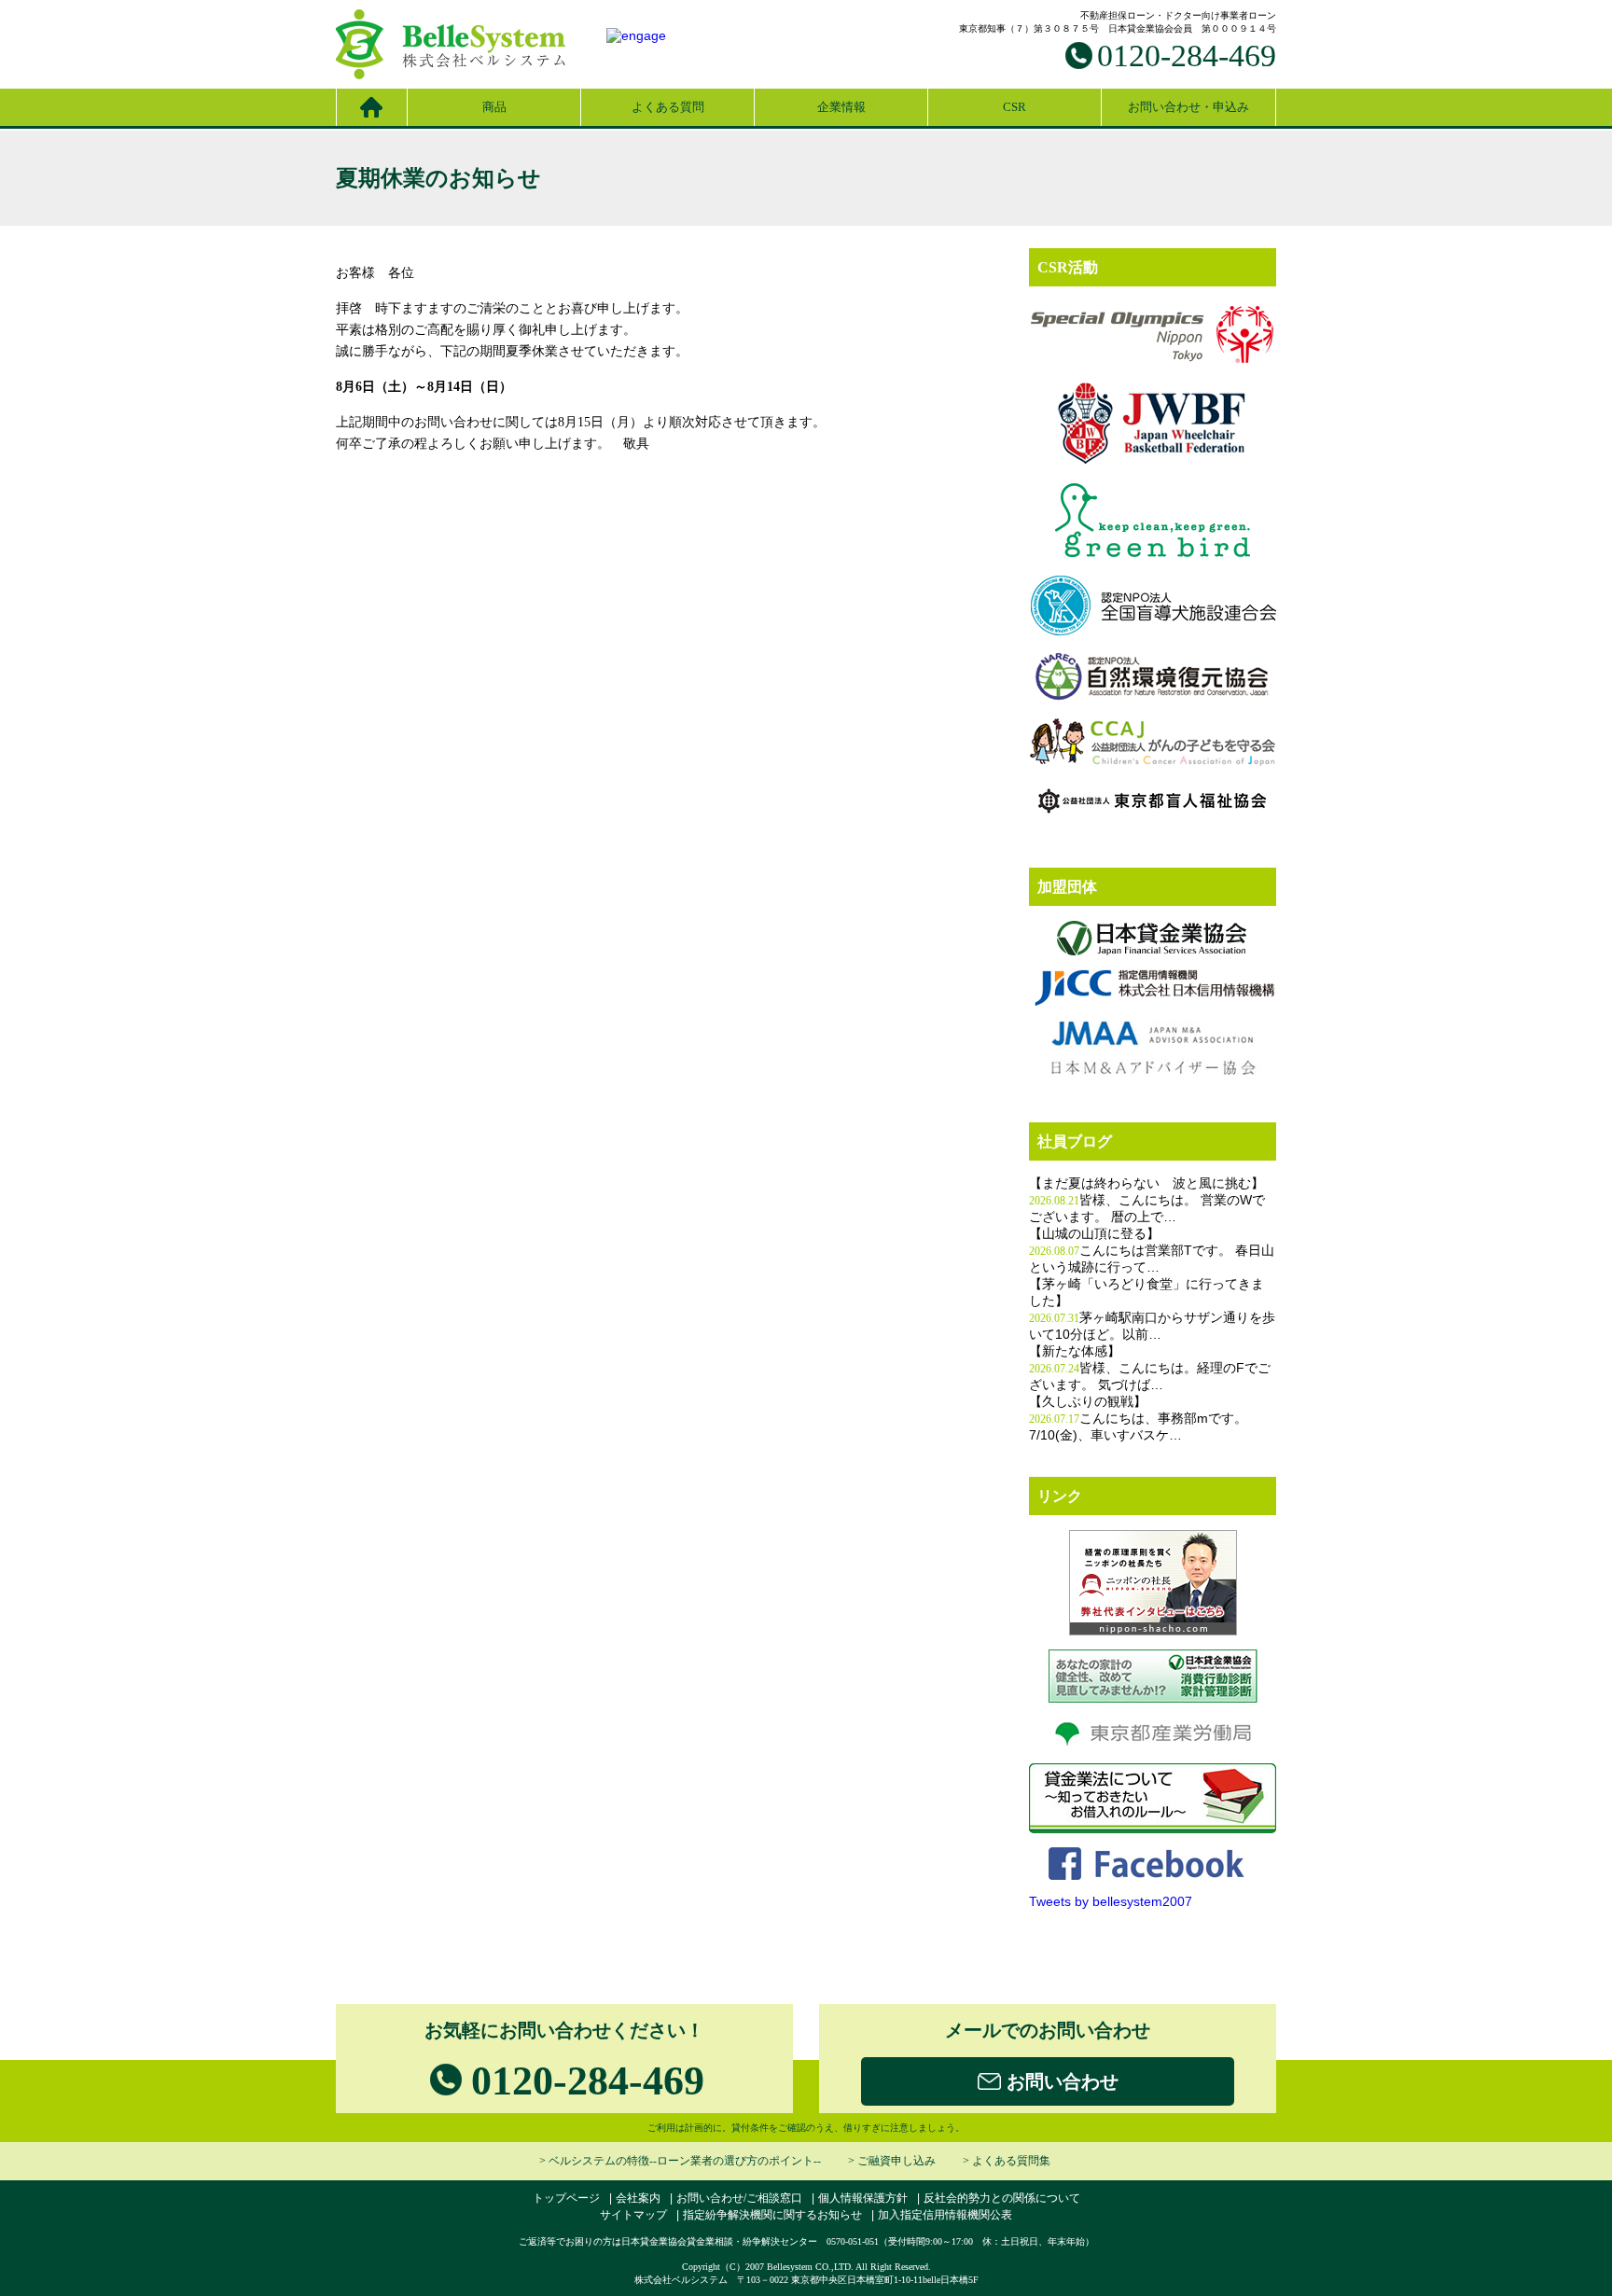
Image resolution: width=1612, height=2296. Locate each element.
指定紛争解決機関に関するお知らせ (772, 2215)
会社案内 (638, 2198)
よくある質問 (668, 107)
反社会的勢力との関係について (1002, 2198)
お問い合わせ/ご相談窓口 (739, 2198)
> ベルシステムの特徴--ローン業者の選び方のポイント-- (680, 2161)
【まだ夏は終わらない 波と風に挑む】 (1146, 1183)
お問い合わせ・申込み (1188, 107)
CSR (1014, 107)
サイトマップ (633, 2215)
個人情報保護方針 (863, 2198)
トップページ (566, 2198)
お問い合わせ (1060, 2081)
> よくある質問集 (1007, 2161)
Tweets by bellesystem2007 (1111, 1901)
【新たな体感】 (1075, 1351)
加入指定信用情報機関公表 (945, 2215)
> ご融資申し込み (892, 2161)
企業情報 (841, 107)
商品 (494, 107)
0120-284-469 (1187, 56)
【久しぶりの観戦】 (1088, 1402)
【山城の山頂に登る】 (1094, 1234)
